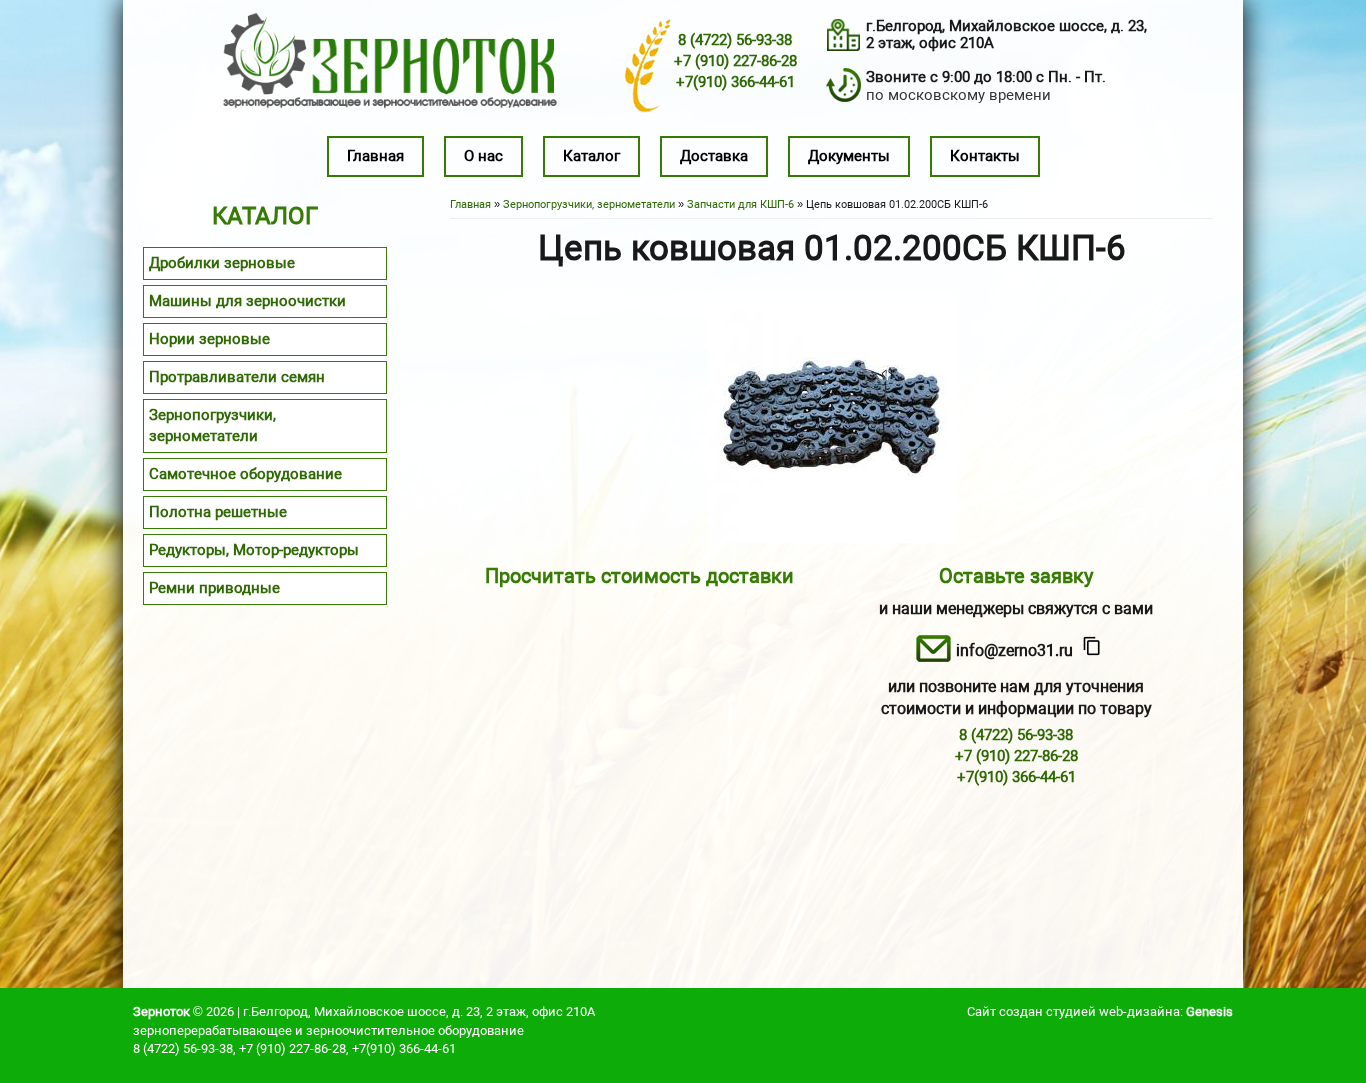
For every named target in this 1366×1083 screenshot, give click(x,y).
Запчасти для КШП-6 (740, 204)
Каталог (591, 156)
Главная (375, 156)
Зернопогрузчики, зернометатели (589, 204)
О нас (483, 156)
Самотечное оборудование (245, 474)
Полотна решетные (218, 512)
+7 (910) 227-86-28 (735, 61)
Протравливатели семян (237, 377)
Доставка (714, 156)
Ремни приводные (214, 588)
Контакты (985, 156)
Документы (849, 156)
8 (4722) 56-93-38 (735, 40)
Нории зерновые (209, 339)
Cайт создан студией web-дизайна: (1100, 1011)
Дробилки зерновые (222, 263)
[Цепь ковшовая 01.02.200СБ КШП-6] (832, 538)
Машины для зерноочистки (247, 301)
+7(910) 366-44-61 (735, 82)
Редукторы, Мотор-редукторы (254, 550)
